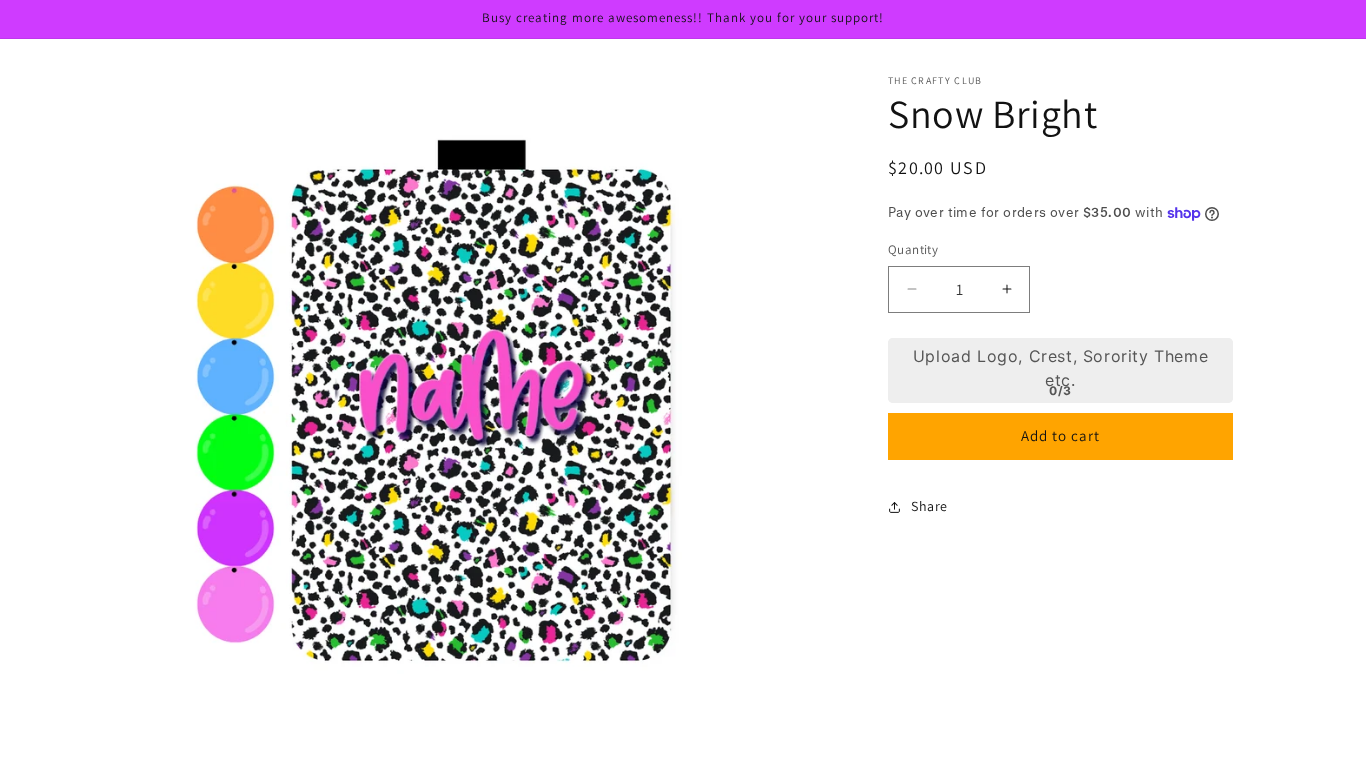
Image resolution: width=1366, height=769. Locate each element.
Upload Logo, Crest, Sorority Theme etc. (1060, 368)
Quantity (913, 249)
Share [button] (929, 506)
